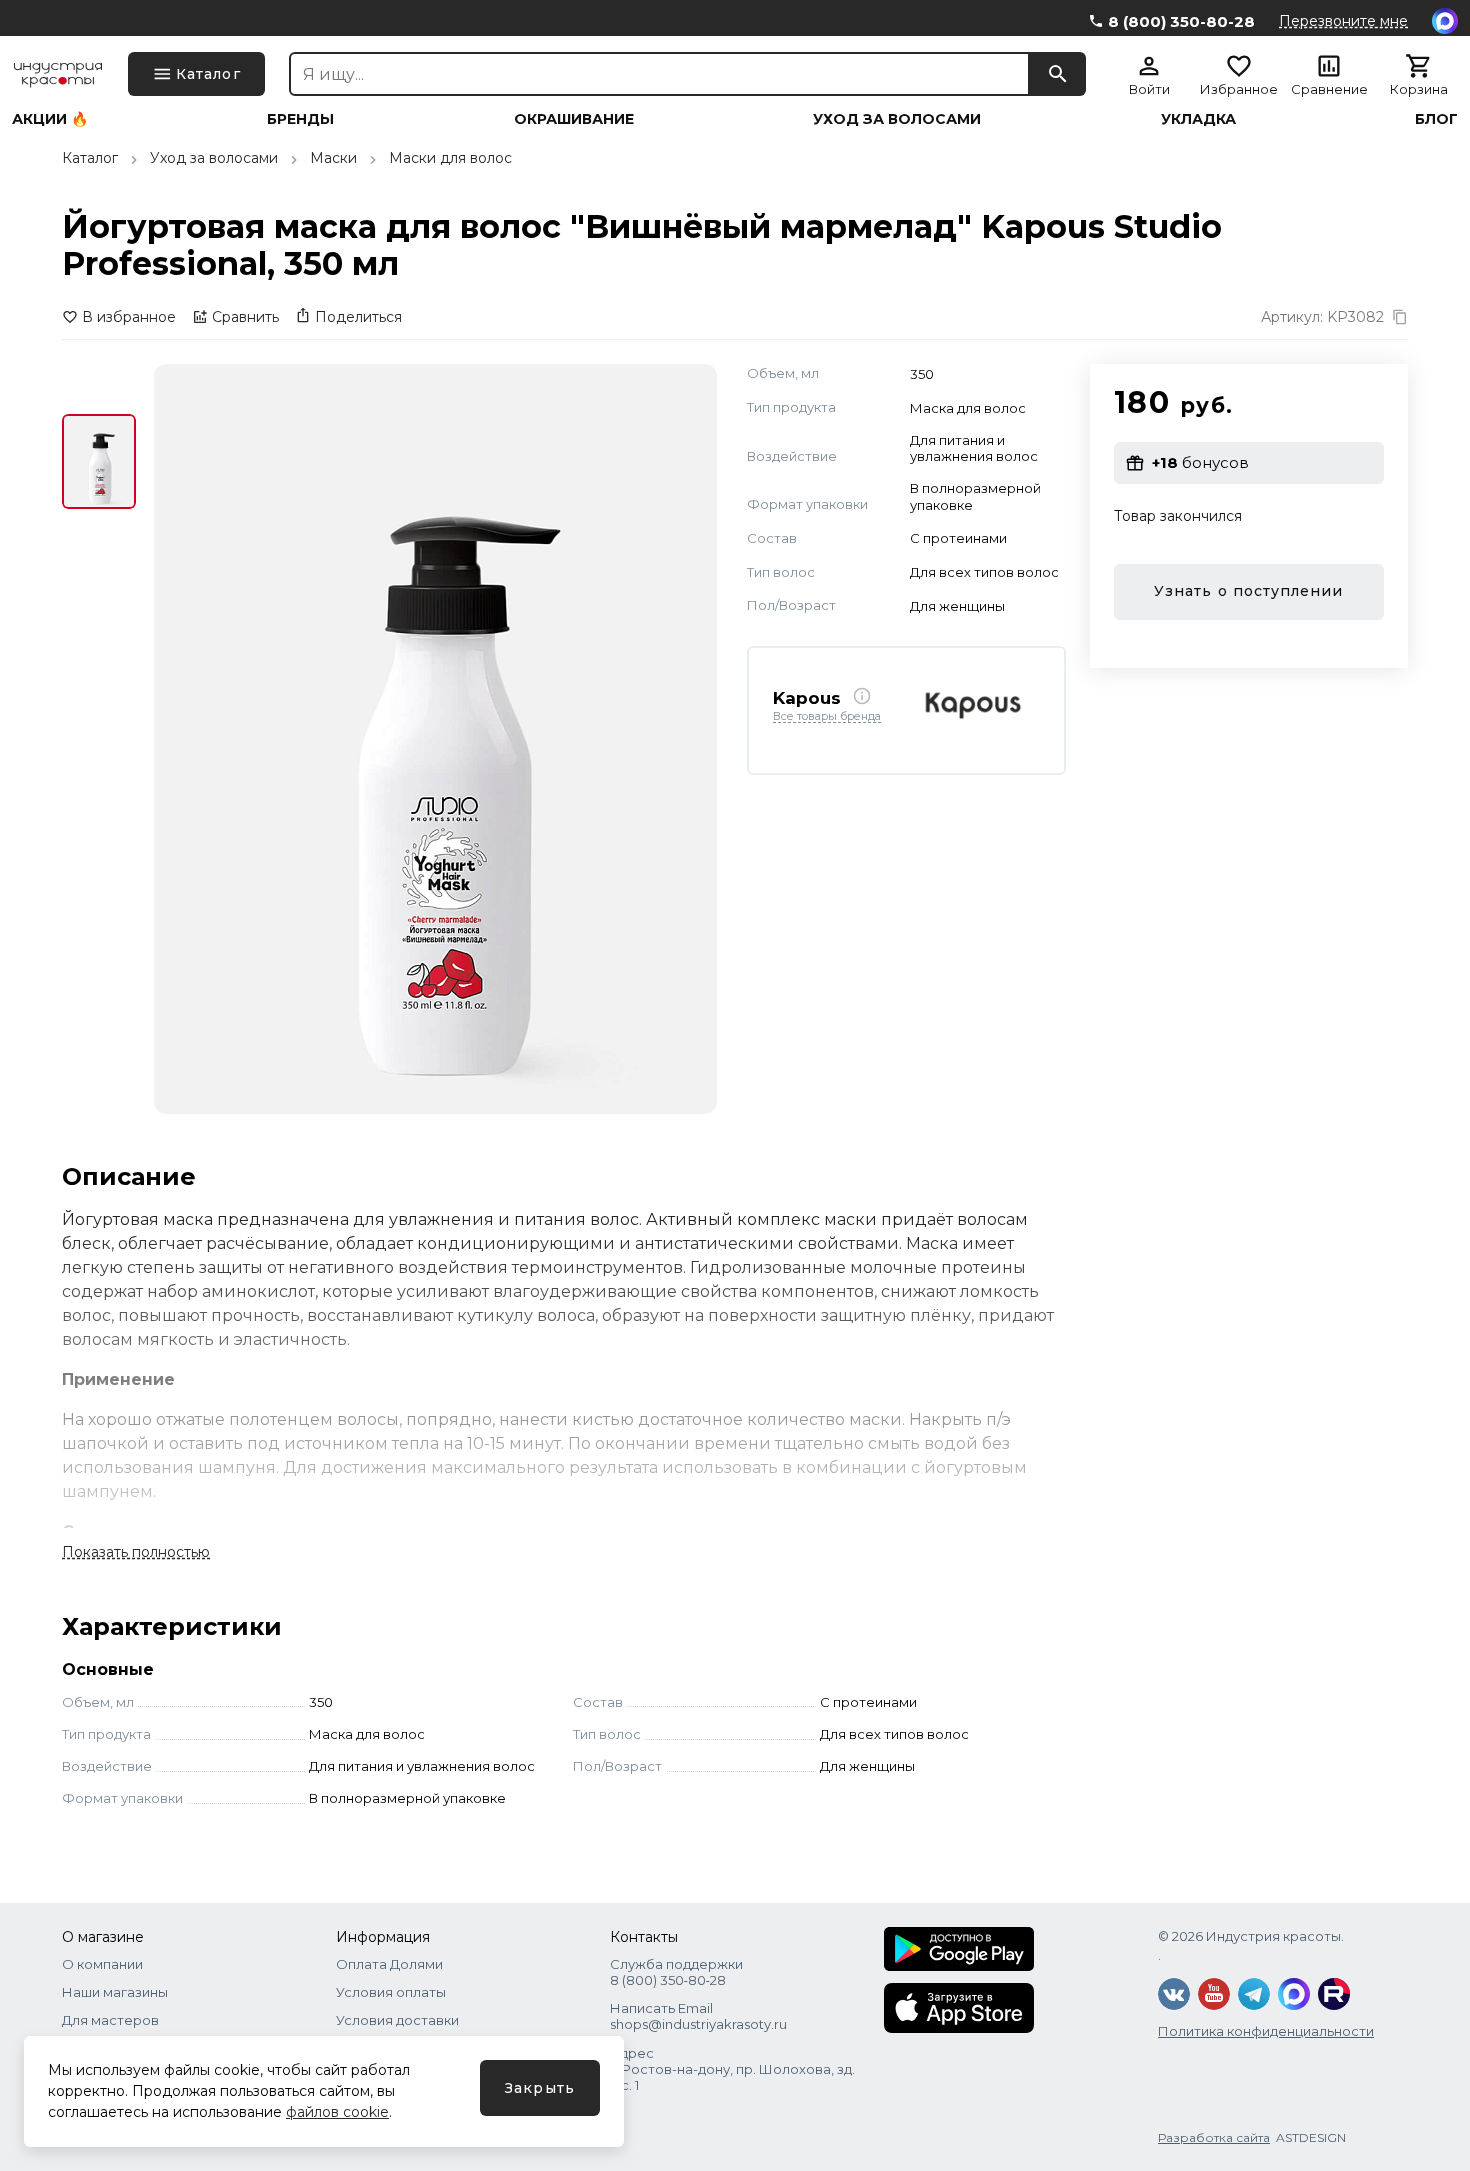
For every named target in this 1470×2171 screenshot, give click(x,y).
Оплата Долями (389, 1964)
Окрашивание (574, 119)
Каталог (90, 158)
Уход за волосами (897, 119)
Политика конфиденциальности (1266, 2031)
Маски (333, 158)
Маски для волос (450, 158)
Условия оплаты (391, 1992)
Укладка (1198, 119)
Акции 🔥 (50, 119)
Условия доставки (397, 2020)
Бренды (300, 119)
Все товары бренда (827, 716)
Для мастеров (110, 2020)
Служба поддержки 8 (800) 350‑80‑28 (676, 1972)
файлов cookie (337, 2112)
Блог (1436, 119)
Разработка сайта (1214, 2137)
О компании (102, 1964)
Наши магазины (115, 1992)
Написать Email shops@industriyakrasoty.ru (698, 2016)
